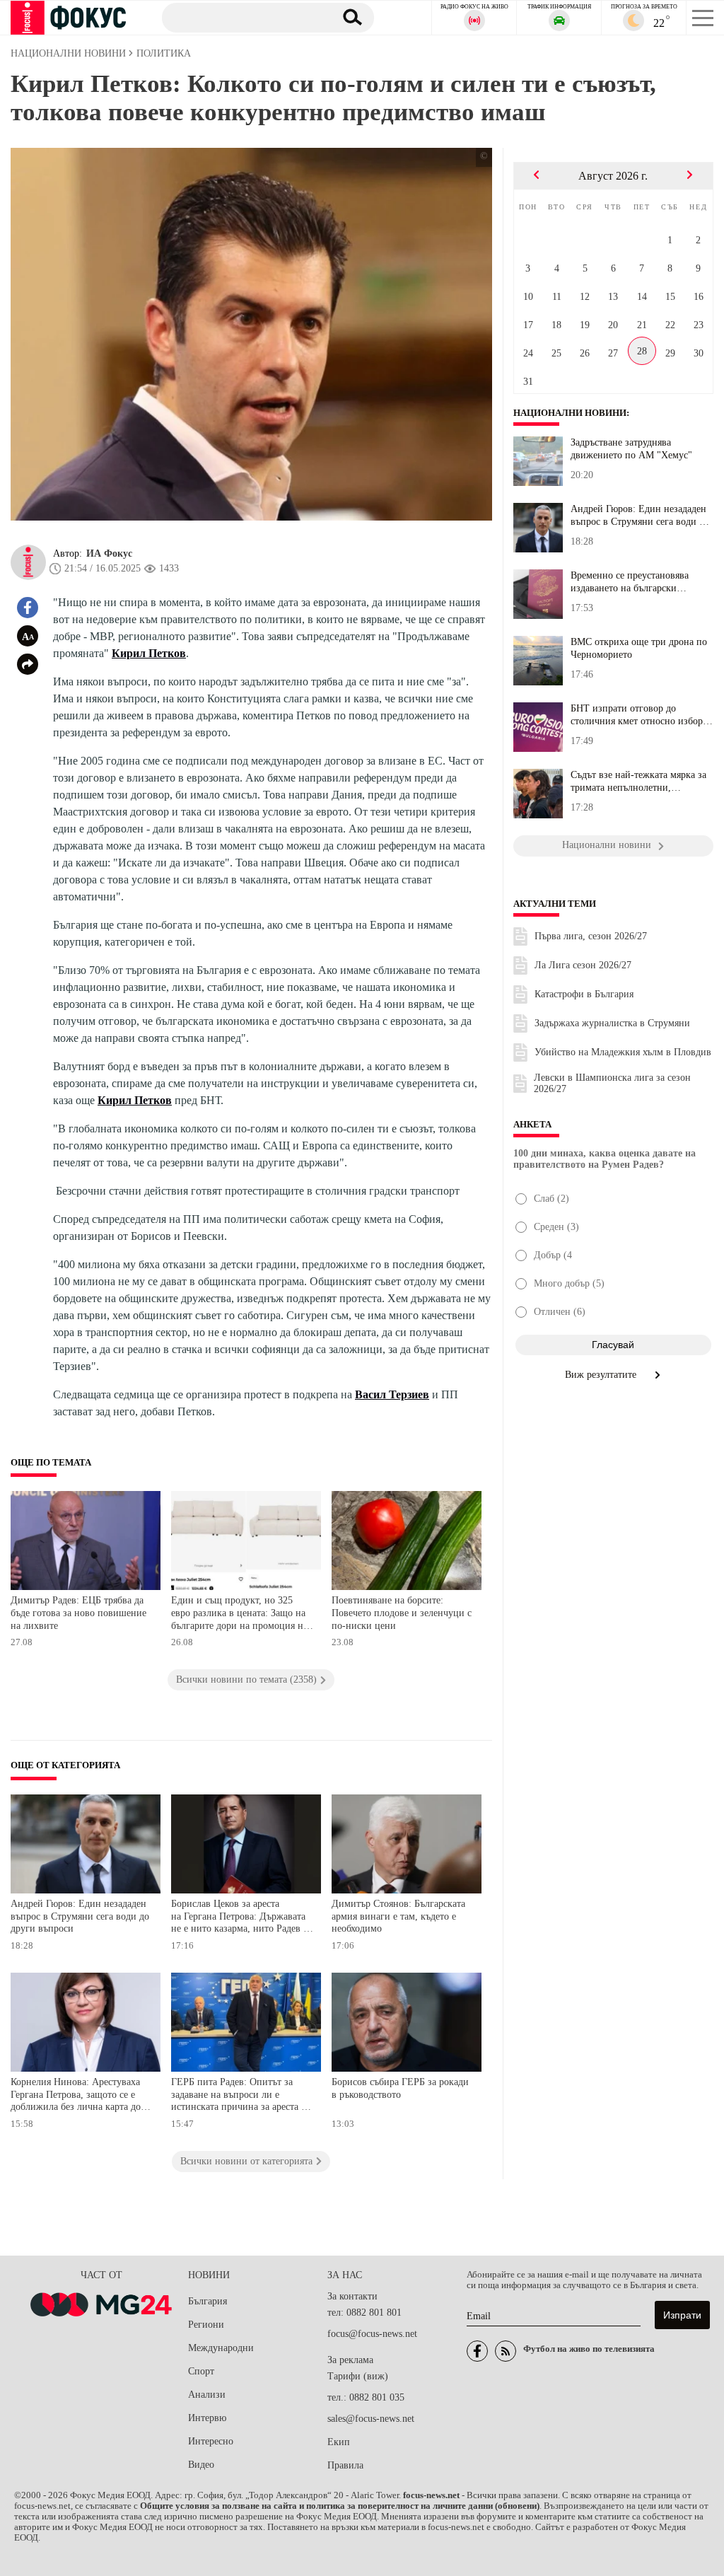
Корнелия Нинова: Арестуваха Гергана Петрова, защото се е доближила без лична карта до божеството (76, 2096)
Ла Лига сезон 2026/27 (583, 965)
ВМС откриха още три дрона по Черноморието (639, 648)
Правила (345, 2465)
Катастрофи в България (584, 994)
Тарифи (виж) (358, 2376)
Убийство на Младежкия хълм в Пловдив (623, 1052)
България (208, 2301)
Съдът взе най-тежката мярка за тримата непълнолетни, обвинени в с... (638, 782)
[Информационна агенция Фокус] (477, 2351)
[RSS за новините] (506, 2351)
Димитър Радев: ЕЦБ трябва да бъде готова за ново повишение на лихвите (78, 1613)
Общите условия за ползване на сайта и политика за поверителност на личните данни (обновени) (340, 2506)
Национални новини (570, 413)
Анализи (207, 2395)
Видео (201, 2465)
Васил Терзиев (392, 1394)
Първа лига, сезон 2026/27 (591, 936)
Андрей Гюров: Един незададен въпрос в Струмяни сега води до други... (640, 516)
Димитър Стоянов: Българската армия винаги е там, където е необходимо (398, 1916)
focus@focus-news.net (372, 2334)
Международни (221, 2348)
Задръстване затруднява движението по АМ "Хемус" (631, 449)
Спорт (201, 2371)
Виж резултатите (602, 1375)
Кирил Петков (149, 653)
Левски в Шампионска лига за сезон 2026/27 (612, 1083)
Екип (339, 2442)
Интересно (211, 2441)
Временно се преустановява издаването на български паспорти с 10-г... (630, 582)
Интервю (207, 2418)
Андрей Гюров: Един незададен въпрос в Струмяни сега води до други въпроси (80, 1916)
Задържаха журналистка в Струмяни (612, 1023)
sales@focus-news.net (371, 2419)
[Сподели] (28, 664)
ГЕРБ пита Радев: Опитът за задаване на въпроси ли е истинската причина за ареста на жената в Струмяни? (241, 2096)
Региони (206, 2325)
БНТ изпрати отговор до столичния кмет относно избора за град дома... (639, 715)
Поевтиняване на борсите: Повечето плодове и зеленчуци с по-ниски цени (402, 1613)
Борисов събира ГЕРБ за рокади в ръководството (400, 2088)
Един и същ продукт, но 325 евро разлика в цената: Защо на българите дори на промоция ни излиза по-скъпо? (240, 1614)
